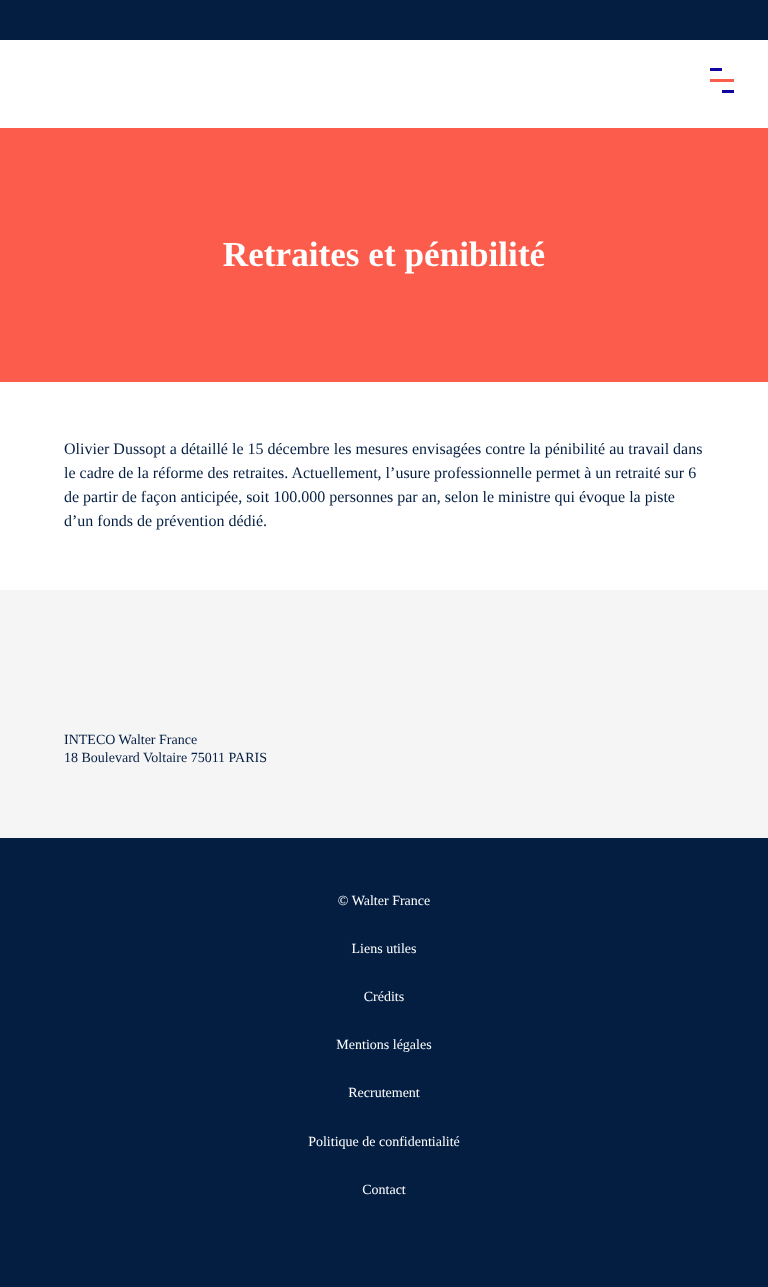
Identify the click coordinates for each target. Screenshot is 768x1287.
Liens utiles (384, 949)
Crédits (384, 997)
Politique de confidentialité (384, 1142)
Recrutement (384, 1093)
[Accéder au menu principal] (722, 80)
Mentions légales (383, 1045)
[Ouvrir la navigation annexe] (32, 20)
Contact (384, 1190)
